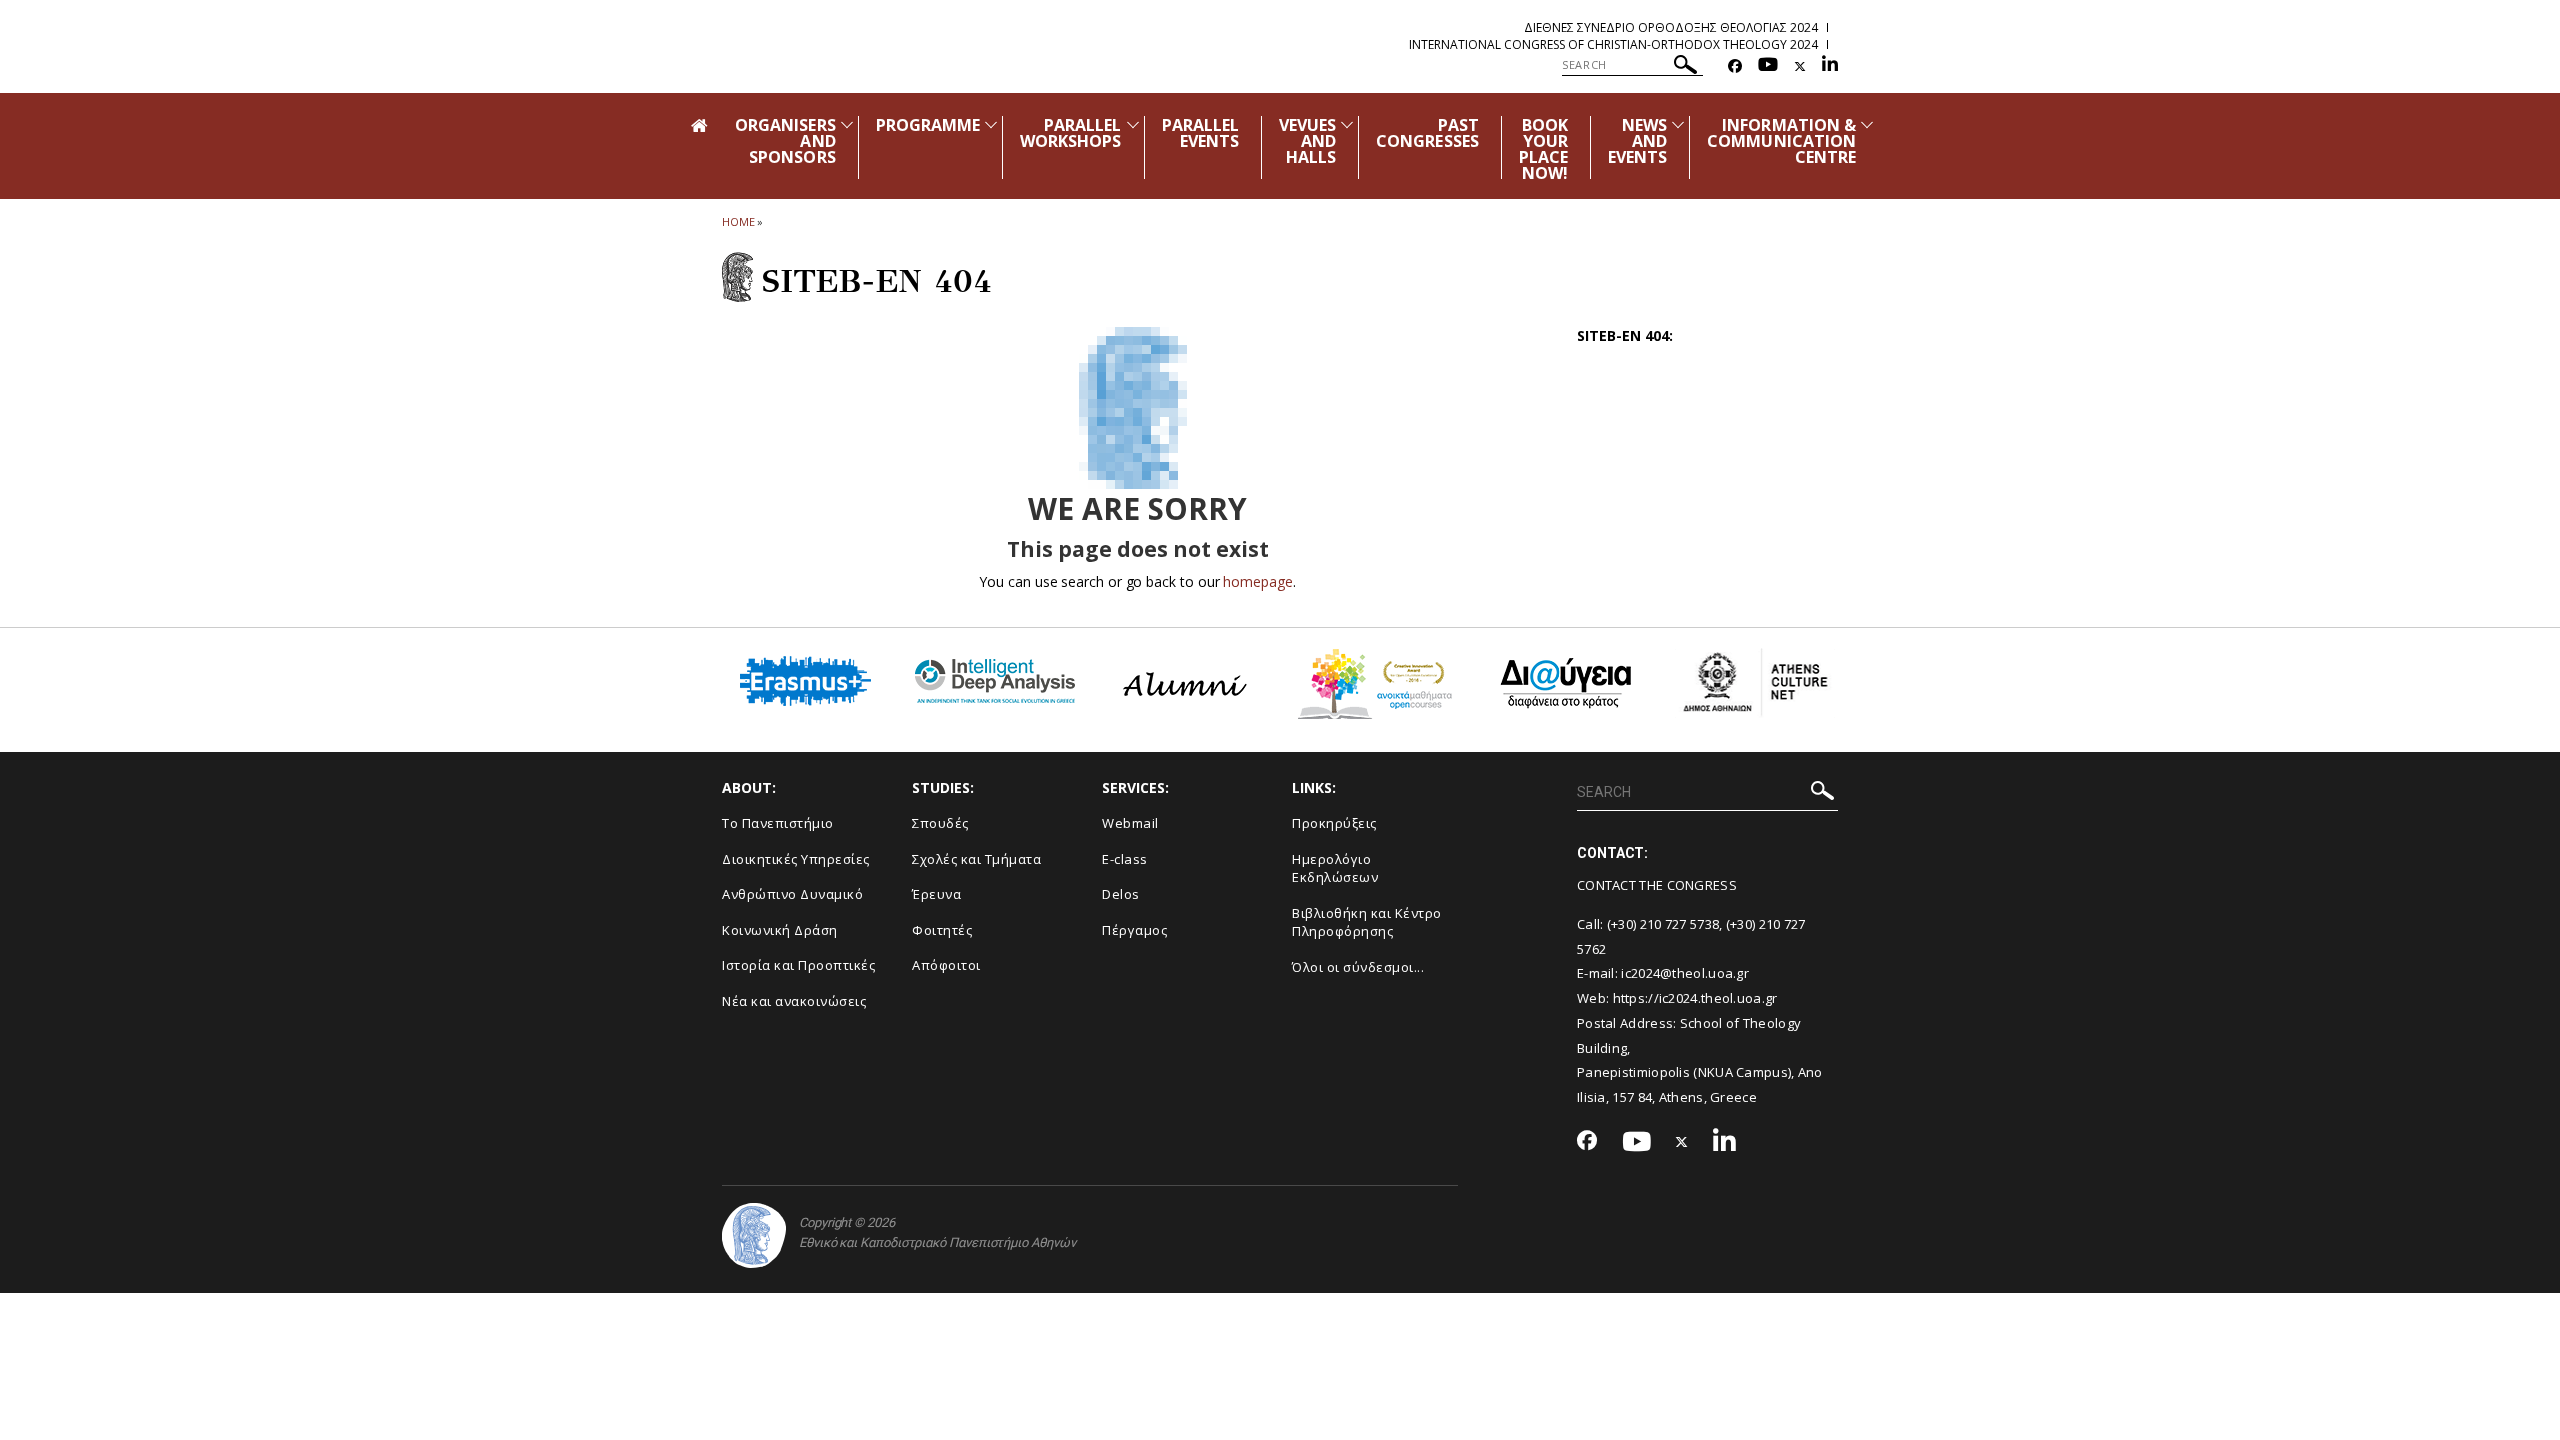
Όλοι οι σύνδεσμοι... (1358, 967)
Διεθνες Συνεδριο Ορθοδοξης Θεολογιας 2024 (1671, 27)
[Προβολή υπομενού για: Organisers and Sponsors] (847, 124)
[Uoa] (754, 1235)
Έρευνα (936, 894)
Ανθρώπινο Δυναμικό (792, 894)
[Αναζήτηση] (1685, 67)
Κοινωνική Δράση (780, 930)
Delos (1121, 894)
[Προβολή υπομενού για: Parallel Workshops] (1133, 124)
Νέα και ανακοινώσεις (794, 1001)
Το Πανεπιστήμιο (778, 823)
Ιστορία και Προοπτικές (798, 965)
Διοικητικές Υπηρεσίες (796, 859)
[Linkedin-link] (1830, 66)
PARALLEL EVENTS (1200, 133)
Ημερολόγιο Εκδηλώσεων (1335, 868)
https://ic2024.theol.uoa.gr (1695, 998)
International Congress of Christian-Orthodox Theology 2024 (1613, 44)
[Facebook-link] (1735, 66)
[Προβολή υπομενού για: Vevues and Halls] (1347, 124)
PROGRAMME (928, 125)
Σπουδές (940, 823)
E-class (1125, 859)
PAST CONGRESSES (1427, 133)
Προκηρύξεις (1334, 823)
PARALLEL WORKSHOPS (1070, 133)
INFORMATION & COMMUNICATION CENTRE (1781, 141)
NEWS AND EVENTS (1637, 141)
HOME (738, 221)
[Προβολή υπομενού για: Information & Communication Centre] (1867, 124)
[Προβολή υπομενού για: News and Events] (1678, 124)
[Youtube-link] (1768, 66)
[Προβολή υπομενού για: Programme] (991, 124)
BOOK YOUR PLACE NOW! (1543, 149)
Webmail (1130, 823)
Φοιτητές (942, 930)
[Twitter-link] (1800, 66)
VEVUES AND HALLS (1307, 141)
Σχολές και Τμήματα (976, 859)
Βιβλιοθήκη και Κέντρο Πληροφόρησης (1367, 922)
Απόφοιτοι (946, 965)
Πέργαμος (1134, 930)
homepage (1257, 581)
